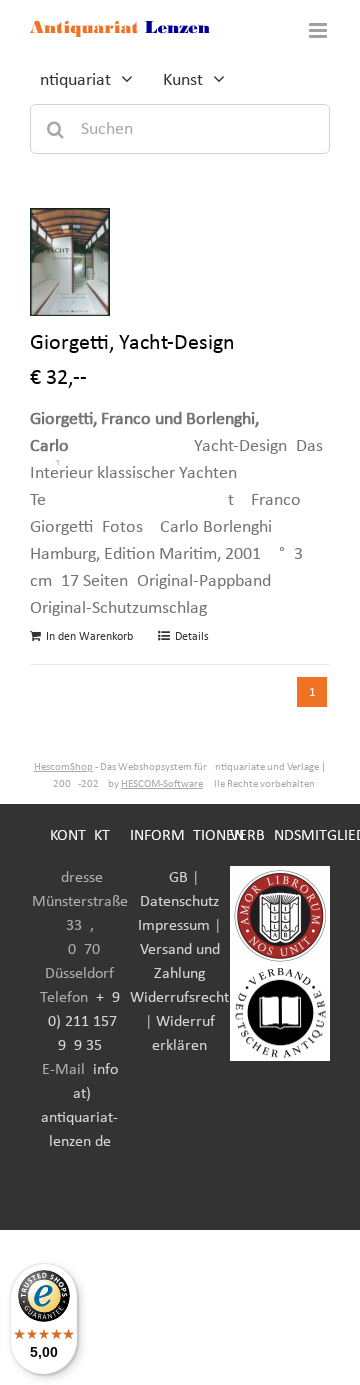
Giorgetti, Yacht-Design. (135, 343)
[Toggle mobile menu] (319, 30)
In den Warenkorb (89, 637)
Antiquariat (70, 80)
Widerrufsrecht (179, 998)
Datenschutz (179, 902)
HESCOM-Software (162, 784)
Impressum (174, 926)
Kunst (183, 80)
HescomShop (63, 767)
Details (192, 637)
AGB (174, 878)
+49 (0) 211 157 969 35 (81, 1022)
